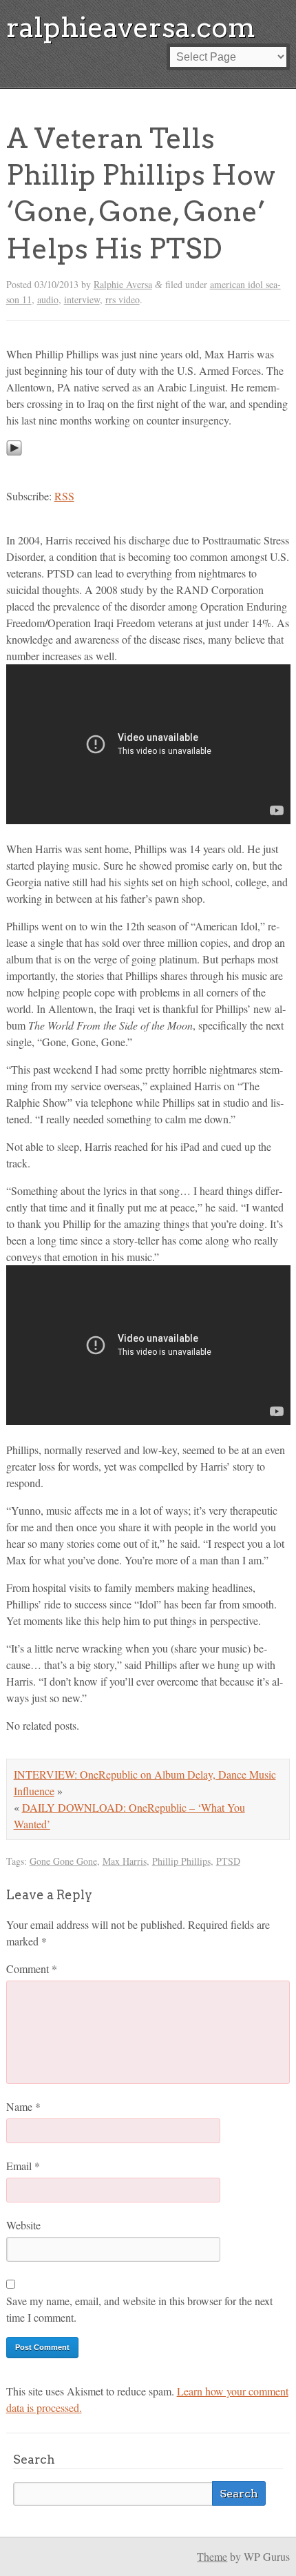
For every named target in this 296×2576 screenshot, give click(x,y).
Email (23, 2166)
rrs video (123, 299)
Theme (212, 2556)
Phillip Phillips (181, 1861)
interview (82, 299)
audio (48, 299)
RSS (64, 496)
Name (23, 2106)
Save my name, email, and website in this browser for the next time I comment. (139, 2309)
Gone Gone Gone (63, 1861)
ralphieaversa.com (131, 28)
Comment (32, 1969)
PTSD (228, 1861)
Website (23, 2225)
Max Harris (125, 1861)
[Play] (14, 468)
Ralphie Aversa (123, 284)
